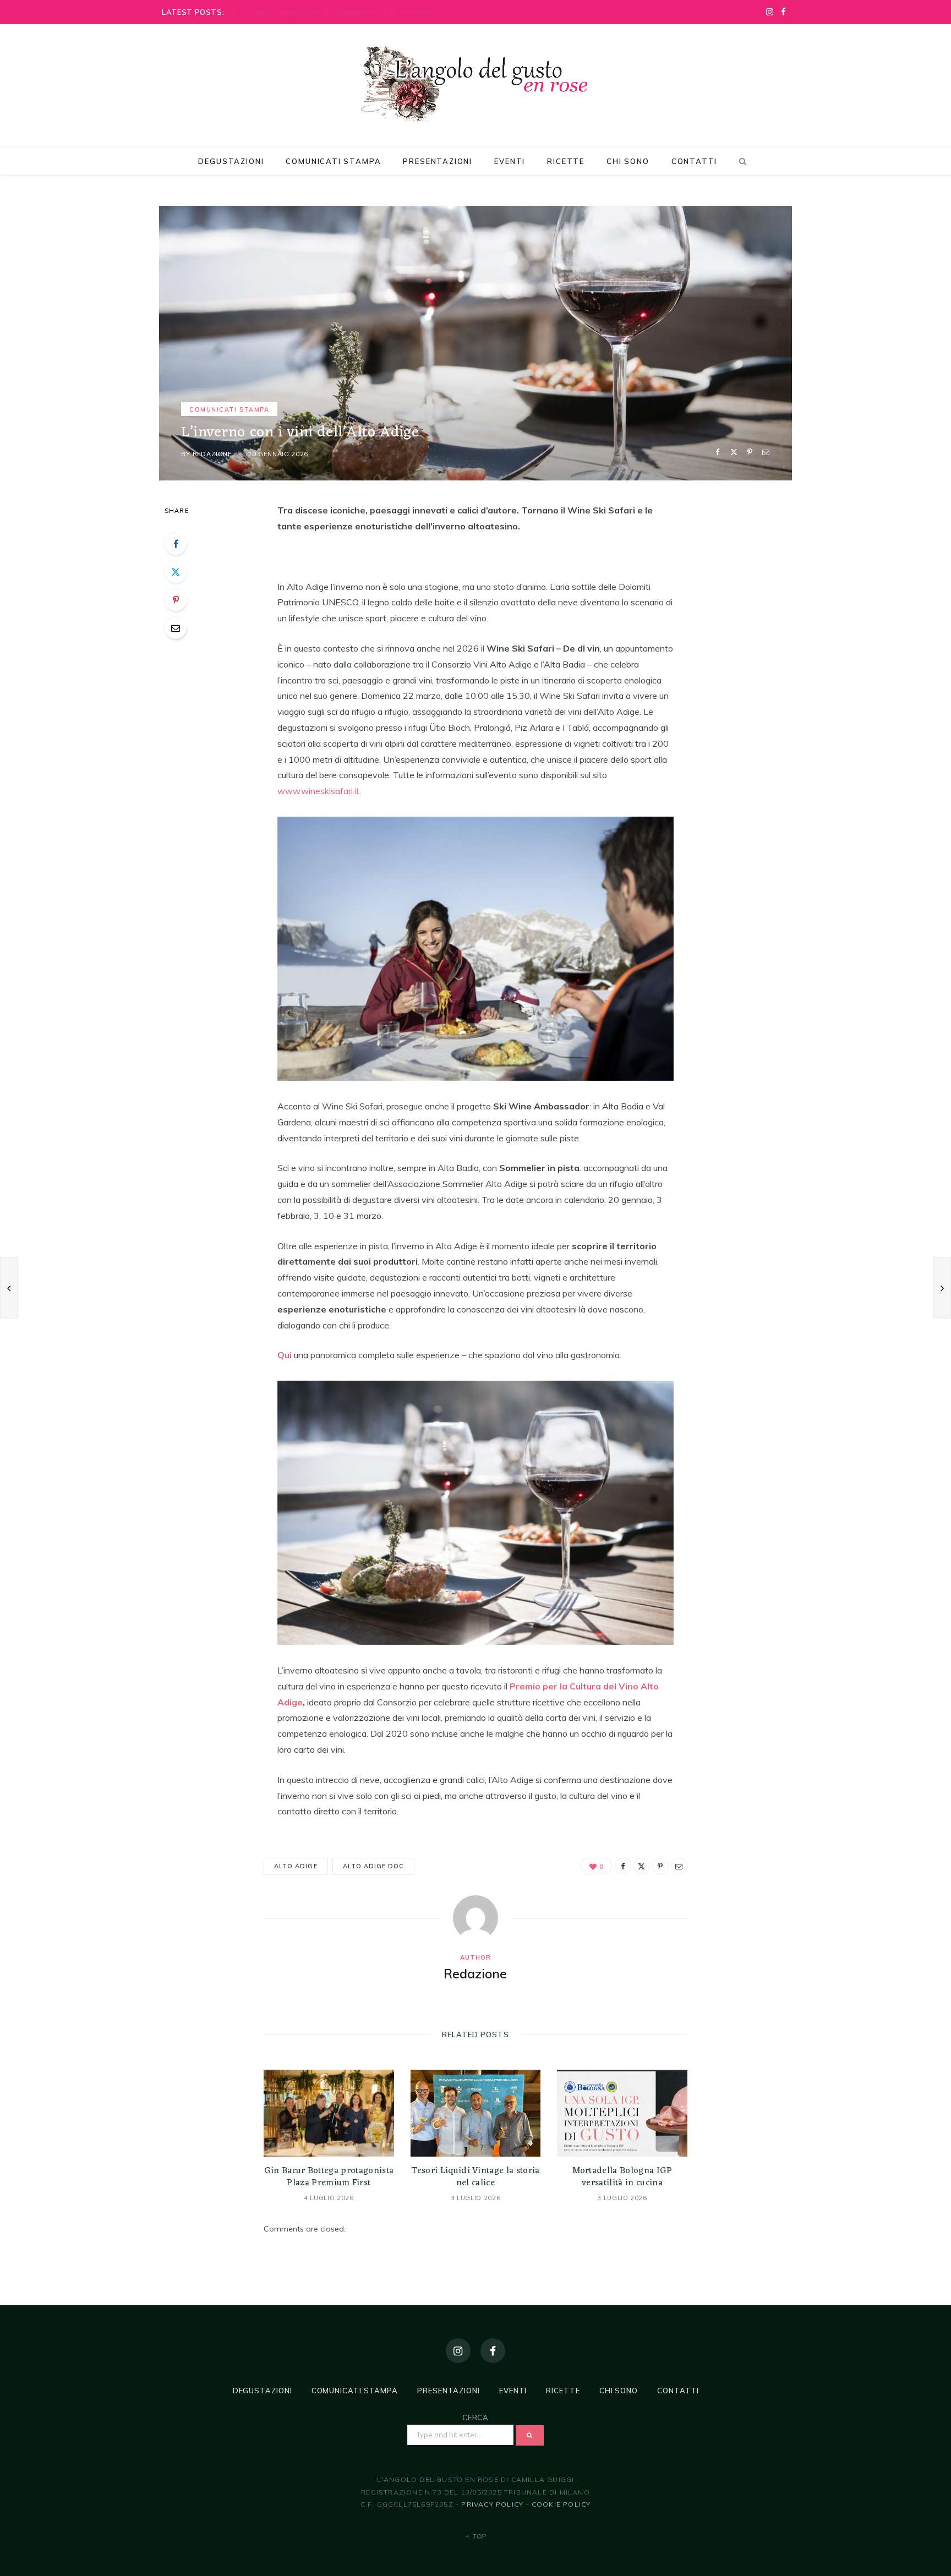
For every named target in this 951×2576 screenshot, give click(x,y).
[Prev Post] (9, 1288)
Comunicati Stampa (333, 161)
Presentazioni (438, 161)
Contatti (695, 161)
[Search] (741, 161)
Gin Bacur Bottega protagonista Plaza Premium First (329, 2177)
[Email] (766, 452)
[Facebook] (718, 452)
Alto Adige (296, 1866)
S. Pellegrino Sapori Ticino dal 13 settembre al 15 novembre (333, 12)
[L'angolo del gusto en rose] (475, 84)
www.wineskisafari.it (318, 791)
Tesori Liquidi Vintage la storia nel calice (475, 2177)
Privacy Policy (492, 2504)
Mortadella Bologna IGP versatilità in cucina (622, 2177)
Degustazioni (231, 161)
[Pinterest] (750, 452)
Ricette (566, 161)
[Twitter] (734, 452)
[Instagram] (458, 2351)
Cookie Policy (561, 2504)
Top (479, 2536)
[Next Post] (942, 1288)
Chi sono (628, 161)
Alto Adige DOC (374, 1866)
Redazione (212, 454)
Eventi (510, 161)
